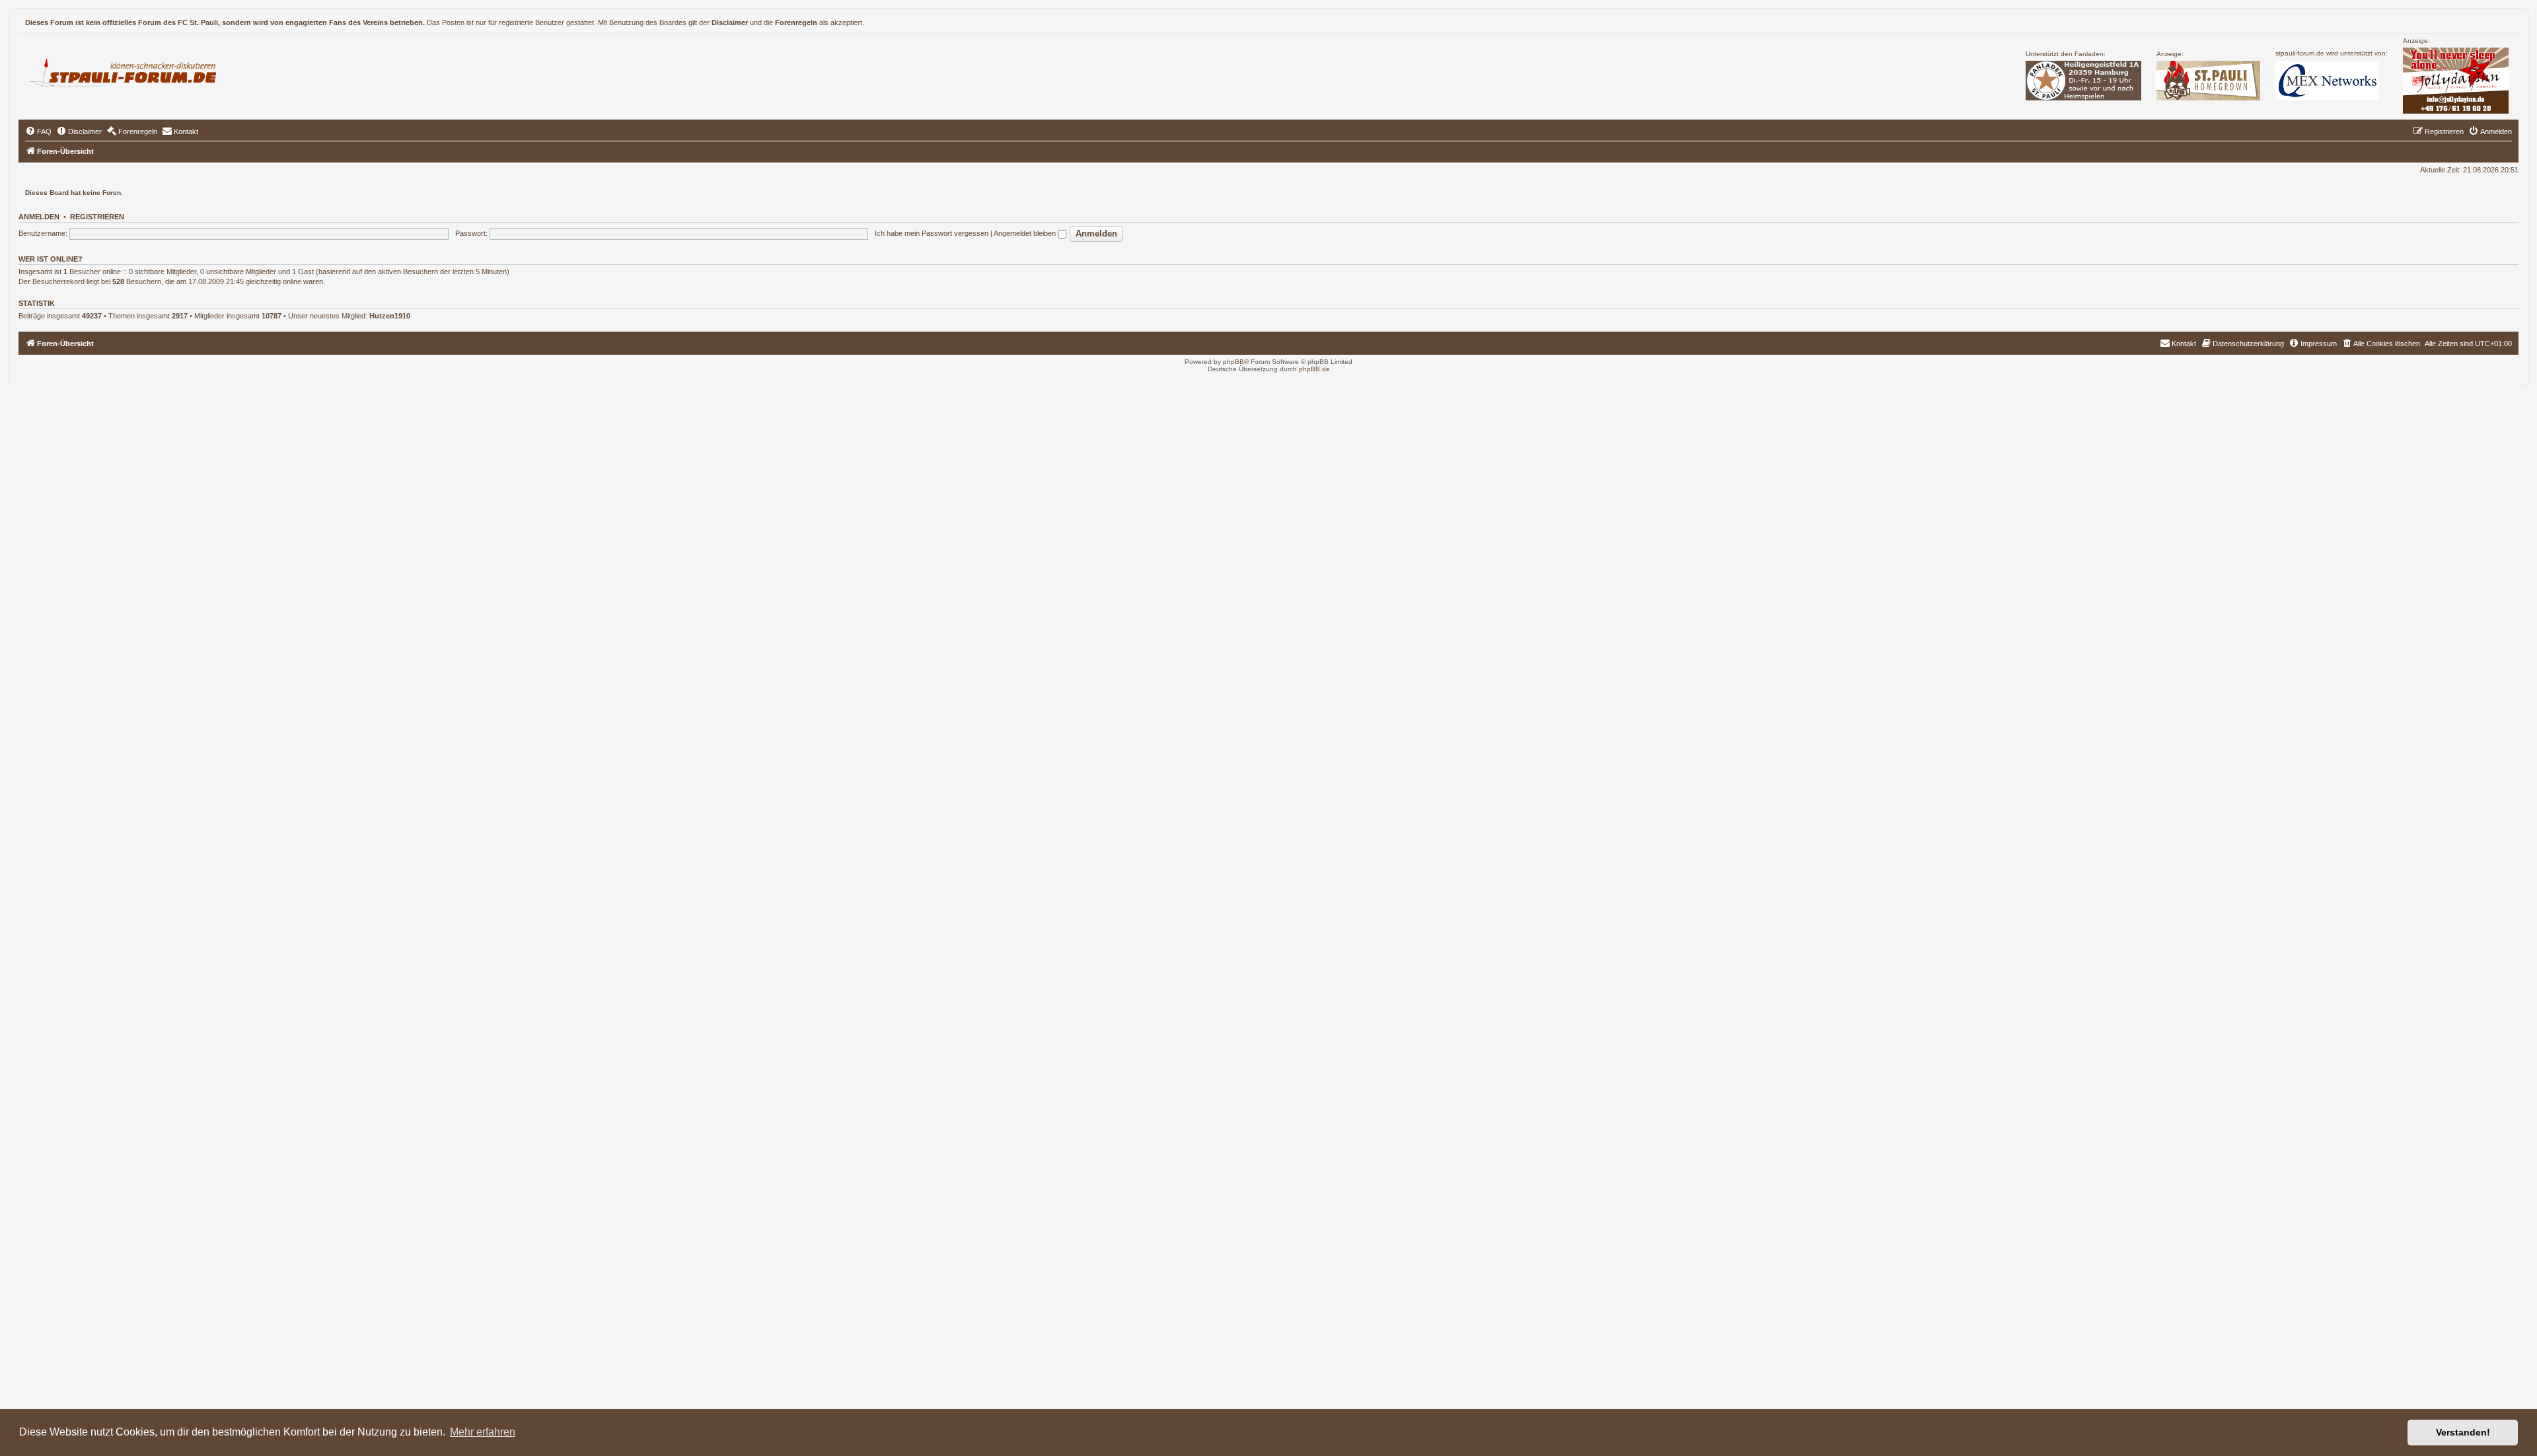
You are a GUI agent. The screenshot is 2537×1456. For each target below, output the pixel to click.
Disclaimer (730, 22)
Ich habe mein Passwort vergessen (932, 233)
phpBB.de (1314, 369)
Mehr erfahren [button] (483, 1432)
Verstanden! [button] (2463, 1432)
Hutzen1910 (390, 316)
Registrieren (97, 217)
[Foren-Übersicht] (129, 71)
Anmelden (39, 217)
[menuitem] (38, 131)
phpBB (1233, 362)
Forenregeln (796, 22)
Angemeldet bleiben (1026, 233)
